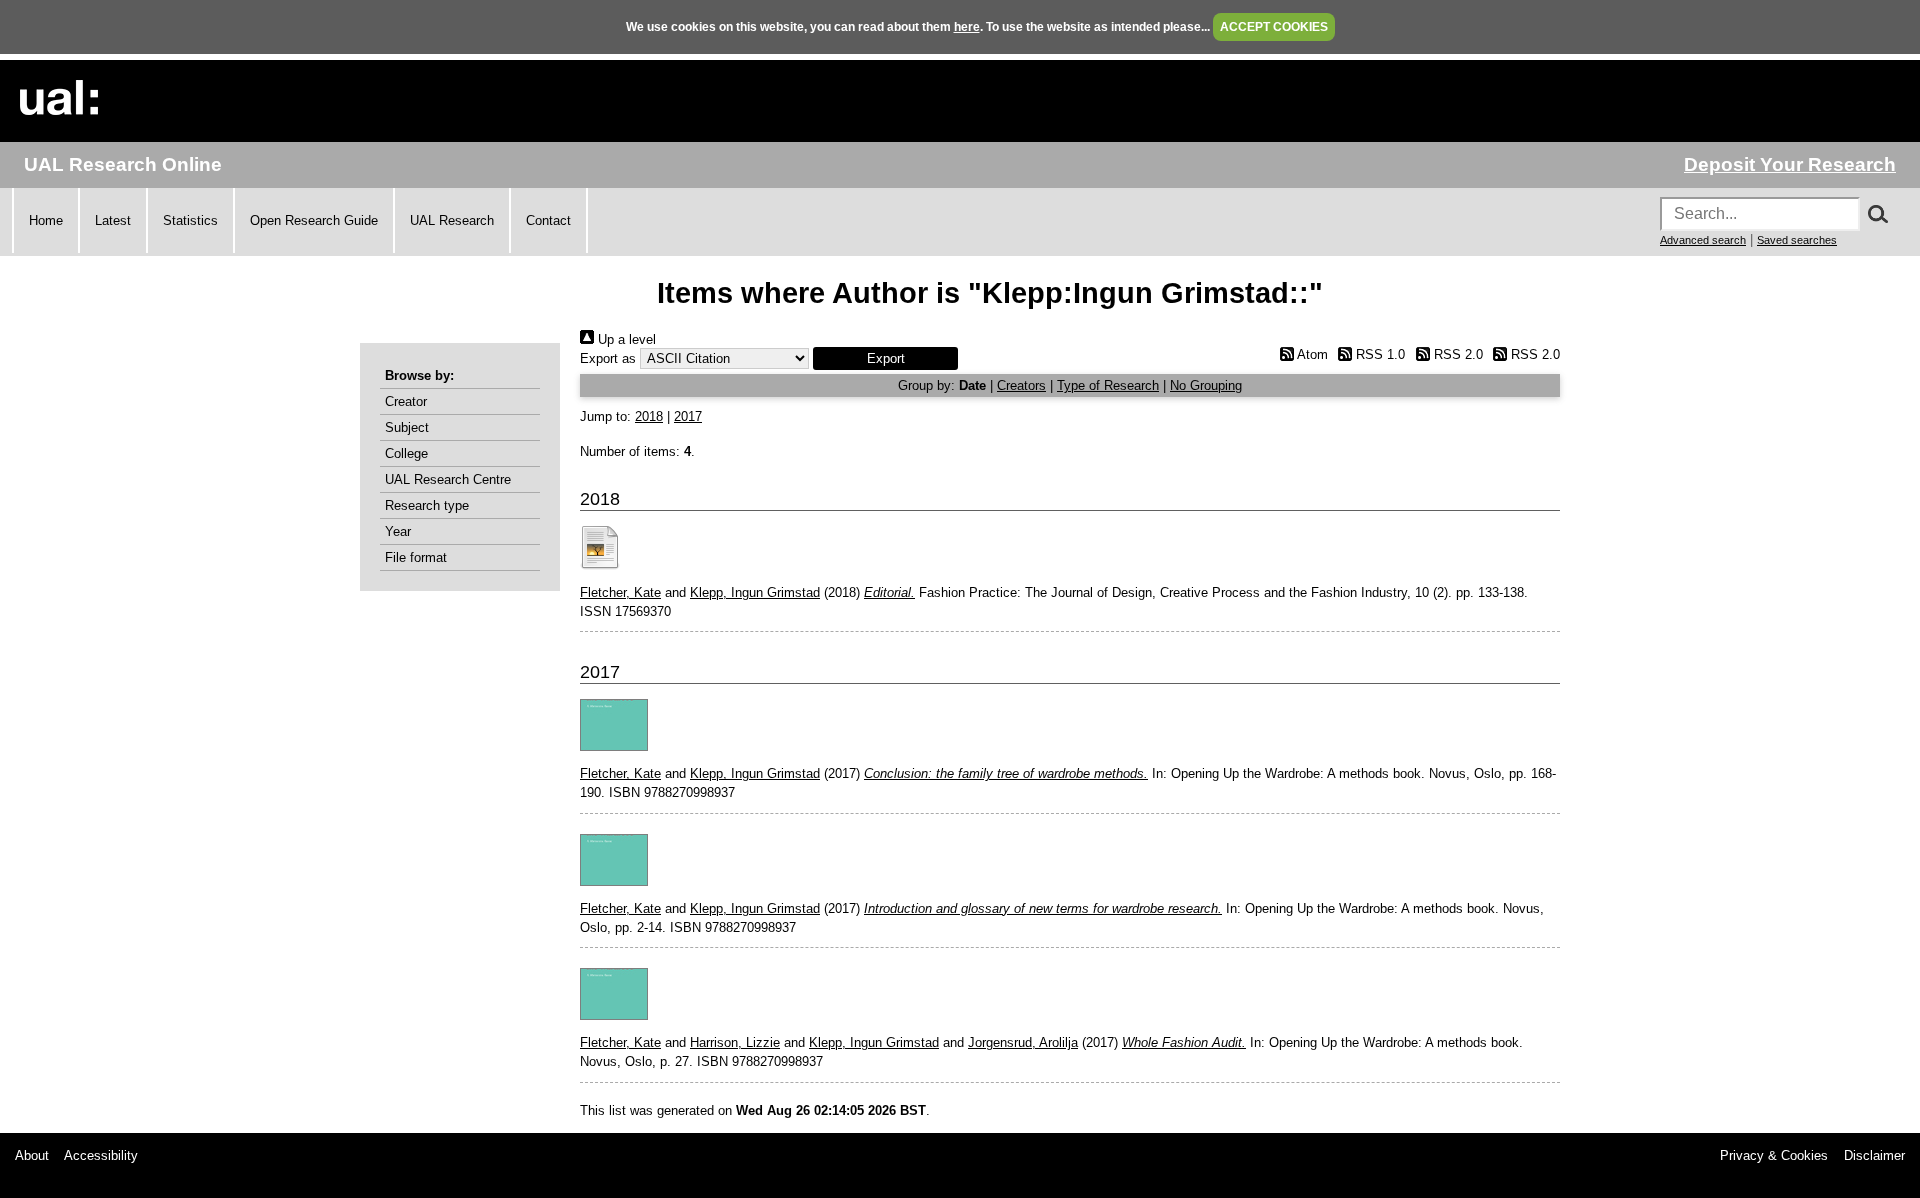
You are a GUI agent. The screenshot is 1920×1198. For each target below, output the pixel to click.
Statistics (190, 220)
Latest (113, 220)
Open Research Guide (314, 220)
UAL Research (452, 220)
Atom (1310, 354)
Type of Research (1108, 385)
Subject (407, 427)
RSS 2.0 (1456, 354)
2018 (649, 416)
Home (46, 220)
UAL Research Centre (448, 479)
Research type (427, 505)
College (406, 453)
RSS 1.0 (1378, 354)
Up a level (625, 339)
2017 (688, 416)
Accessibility (101, 1155)
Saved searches (1797, 240)
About (32, 1155)
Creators (1021, 385)
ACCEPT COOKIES (1274, 27)
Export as (608, 358)
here (967, 27)
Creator (406, 401)
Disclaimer (1874, 1155)
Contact (548, 220)
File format (416, 557)
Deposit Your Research (1790, 164)
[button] (885, 358)
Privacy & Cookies (1774, 1155)
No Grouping (1206, 385)
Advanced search (1703, 240)
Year (398, 531)
